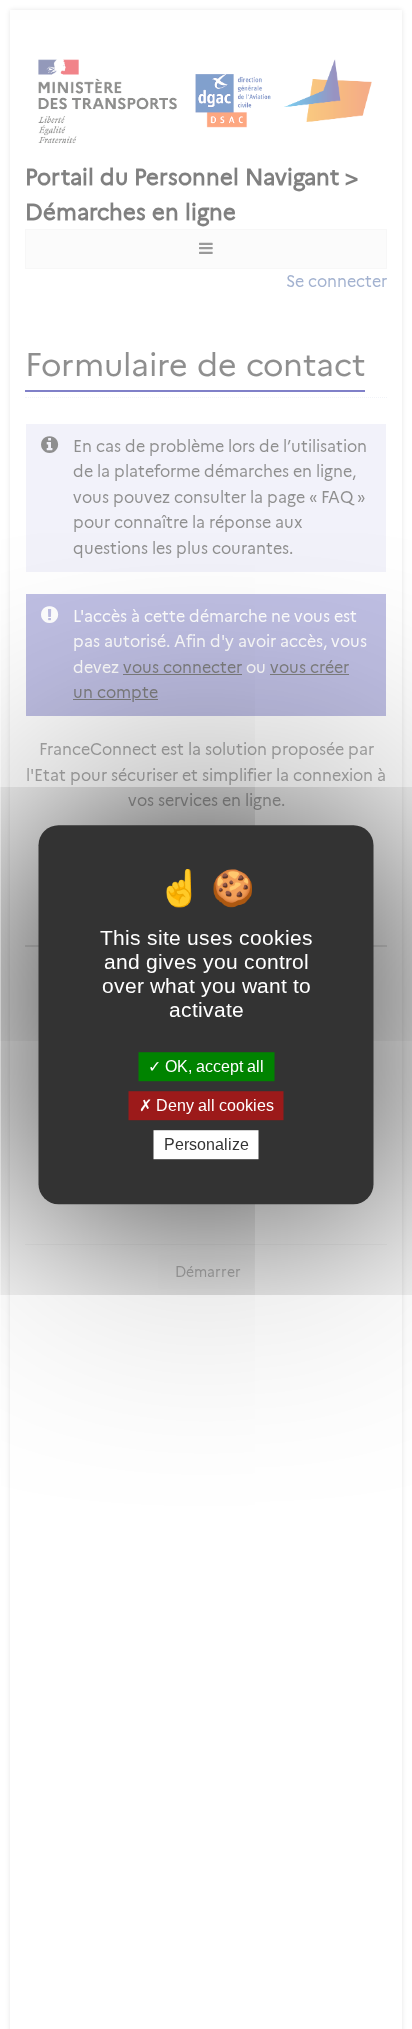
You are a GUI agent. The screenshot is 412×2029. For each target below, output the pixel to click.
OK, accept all (212, 1066)
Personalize (206, 1144)
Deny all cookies (213, 1105)
